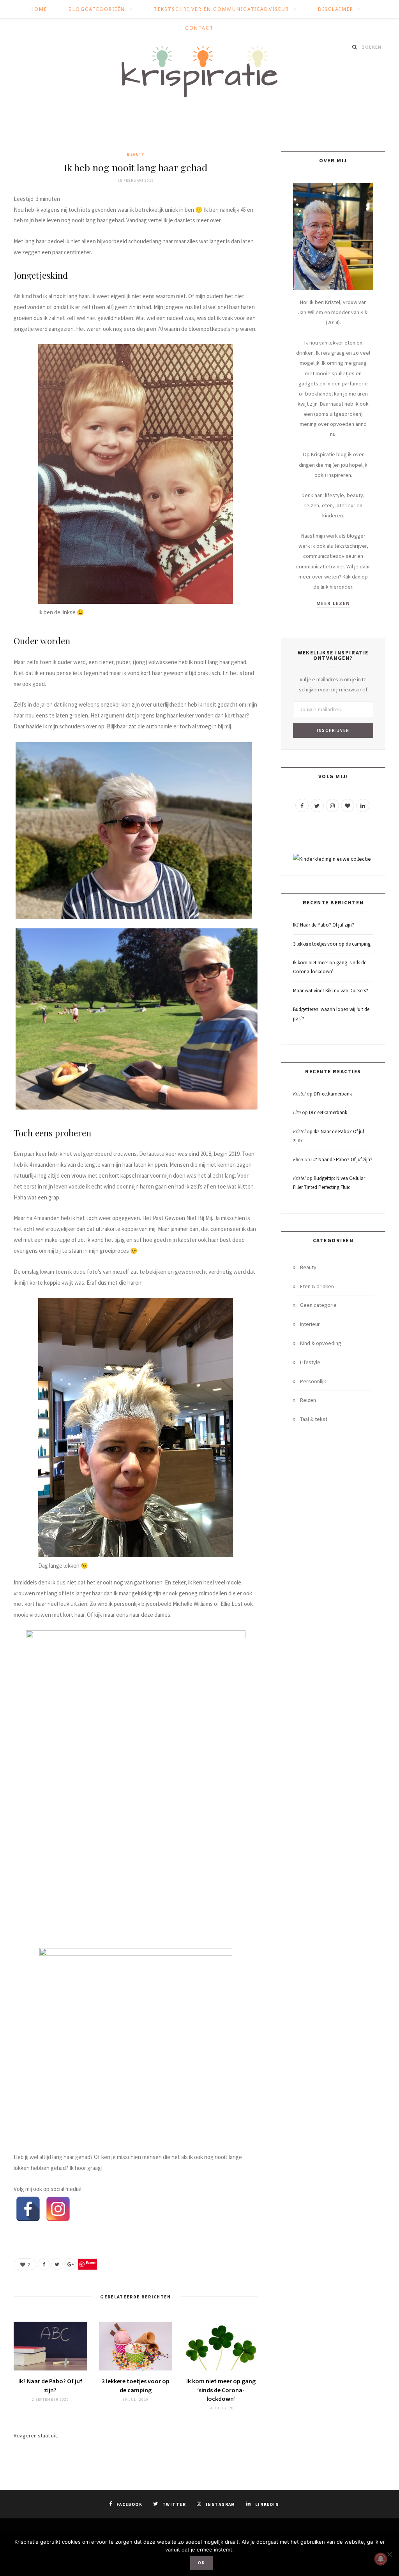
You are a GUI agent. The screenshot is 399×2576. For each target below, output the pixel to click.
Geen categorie (318, 1305)
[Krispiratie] (199, 72)
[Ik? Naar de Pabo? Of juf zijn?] (50, 2346)
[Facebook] (28, 2209)
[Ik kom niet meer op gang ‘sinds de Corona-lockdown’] (221, 2346)
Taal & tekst (314, 1419)
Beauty (136, 154)
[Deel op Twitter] (57, 2264)
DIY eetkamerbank (333, 1094)
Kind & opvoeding (321, 1343)
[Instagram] (58, 2209)
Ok (201, 2563)
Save (91, 2262)
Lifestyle (310, 1362)
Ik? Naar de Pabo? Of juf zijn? (324, 925)
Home (39, 9)
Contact (199, 28)
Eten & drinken (317, 1286)
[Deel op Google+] (70, 2264)
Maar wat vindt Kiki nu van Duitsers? (331, 991)
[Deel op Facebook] (44, 2264)
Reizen (308, 1400)
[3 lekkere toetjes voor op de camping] (136, 2346)
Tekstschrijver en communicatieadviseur (221, 9)
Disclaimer (336, 9)
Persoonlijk (313, 1381)
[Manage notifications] (381, 2559)
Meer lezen (333, 603)
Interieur (310, 1324)
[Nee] (389, 2554)
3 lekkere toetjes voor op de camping (332, 944)
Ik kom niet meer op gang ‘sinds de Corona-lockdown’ (221, 2390)
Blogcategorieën (97, 9)
